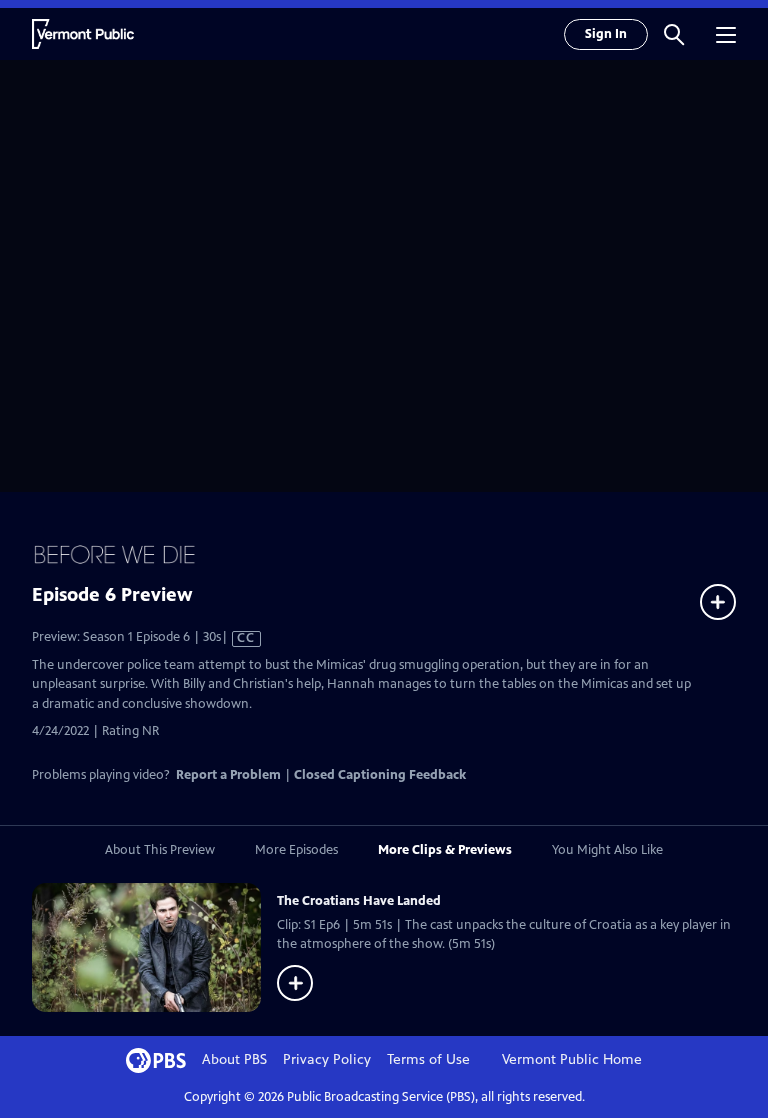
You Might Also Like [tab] (607, 850)
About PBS (234, 1059)
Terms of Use (428, 1059)
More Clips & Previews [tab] (445, 850)
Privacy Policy (327, 1059)
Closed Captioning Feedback (380, 775)
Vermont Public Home (572, 1059)
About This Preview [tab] (160, 850)
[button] (674, 34)
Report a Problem (228, 775)
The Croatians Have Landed (359, 901)
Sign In (606, 34)
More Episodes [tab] (296, 850)
